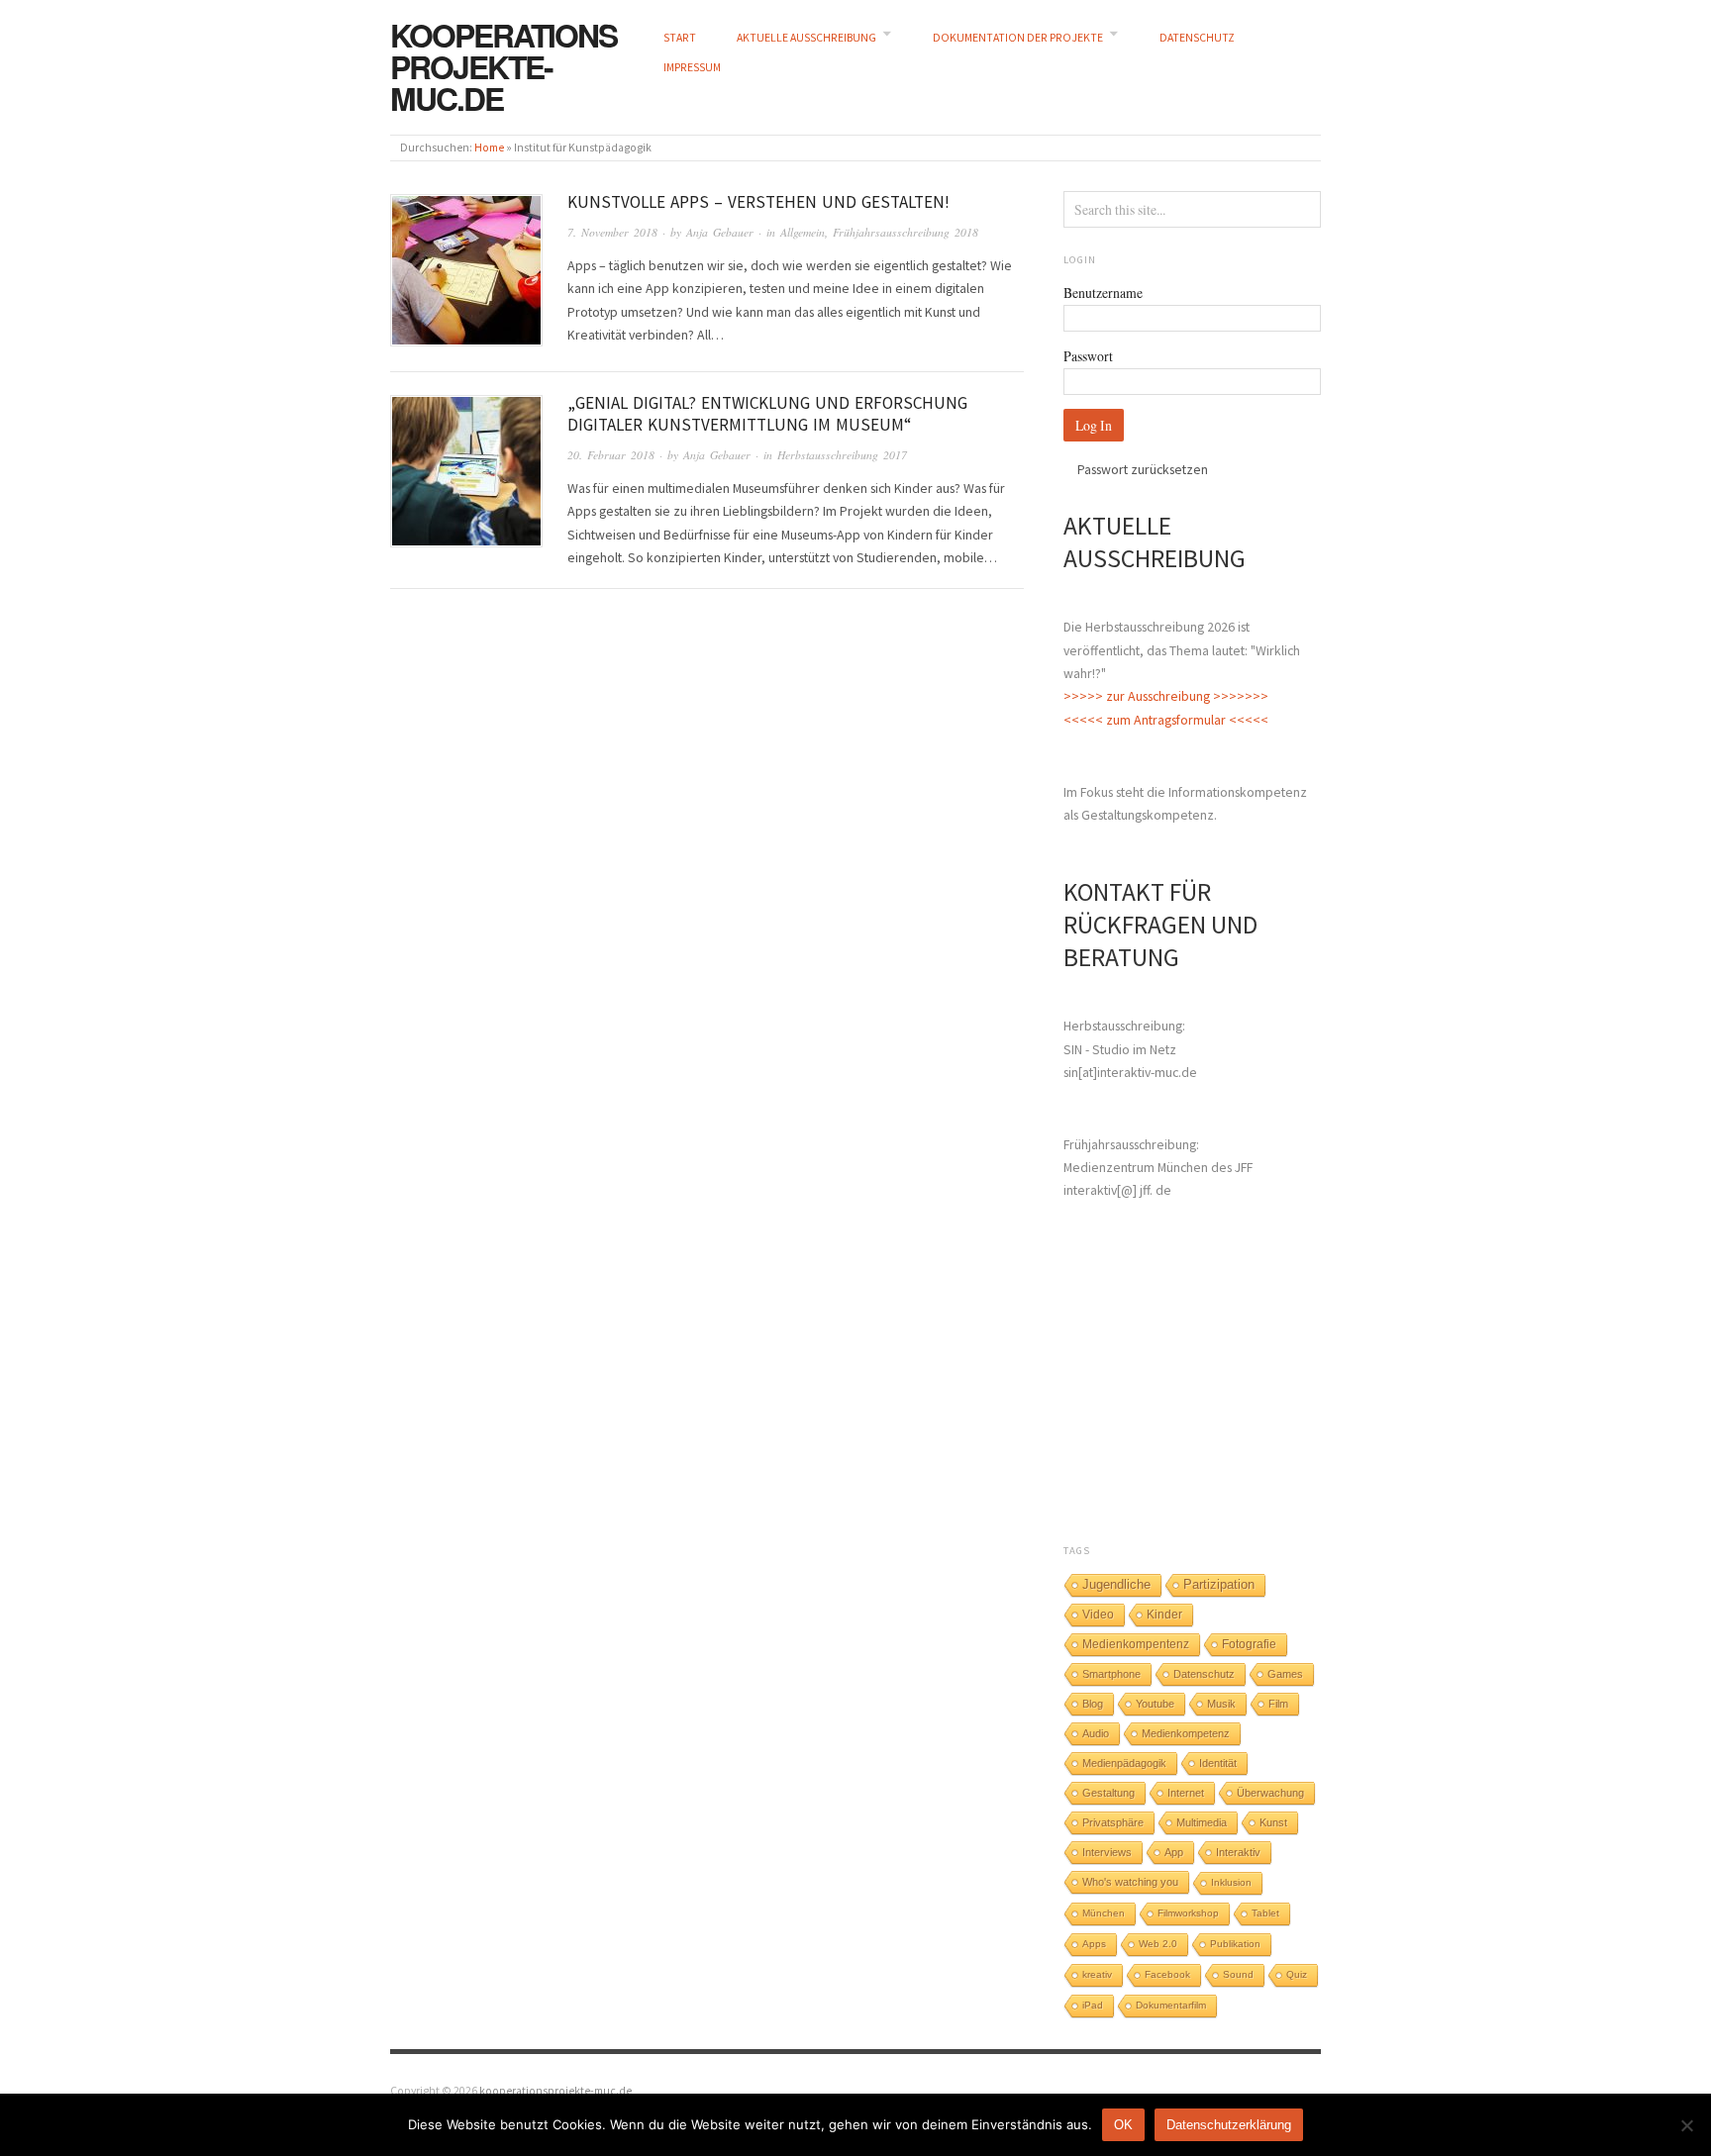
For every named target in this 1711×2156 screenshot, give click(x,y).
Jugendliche (1116, 1584)
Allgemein (803, 232)
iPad (1093, 2005)
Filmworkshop (1188, 1913)
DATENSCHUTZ (1197, 38)
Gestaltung (1108, 1793)
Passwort (1088, 356)
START (680, 38)
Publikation (1235, 1944)
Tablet (1265, 1913)
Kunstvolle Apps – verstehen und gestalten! (758, 202)
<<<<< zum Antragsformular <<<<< (1166, 720)
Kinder (1164, 1615)
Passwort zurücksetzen (1143, 469)
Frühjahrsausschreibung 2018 (906, 232)
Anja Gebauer (720, 232)
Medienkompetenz (1186, 1733)
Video (1098, 1615)
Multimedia (1202, 1822)
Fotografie (1249, 1644)
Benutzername (1103, 293)
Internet (1186, 1793)
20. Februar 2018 (611, 455)
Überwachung (1270, 1793)
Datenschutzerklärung (1229, 2125)
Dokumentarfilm (1171, 2005)
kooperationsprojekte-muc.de (503, 66)
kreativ (1097, 1974)
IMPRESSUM (692, 67)
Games (1285, 1674)
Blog (1093, 1704)
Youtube (1155, 1704)
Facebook (1167, 1974)
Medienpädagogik (1124, 1763)
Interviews (1107, 1852)
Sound (1238, 1974)
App (1174, 1852)
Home (489, 147)
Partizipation (1219, 1585)
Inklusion (1231, 1882)
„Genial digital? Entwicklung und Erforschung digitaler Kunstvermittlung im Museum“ (767, 414)
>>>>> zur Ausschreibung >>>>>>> (1166, 696)
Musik (1221, 1704)
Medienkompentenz (1136, 1644)
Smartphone (1111, 1674)
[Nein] (1686, 2125)
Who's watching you (1130, 1882)
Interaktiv (1238, 1852)
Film (1278, 1704)
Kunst (1273, 1822)
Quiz (1297, 1974)
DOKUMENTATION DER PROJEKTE (1018, 38)
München (1104, 1913)
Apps (1094, 1944)
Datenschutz (1204, 1674)
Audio (1096, 1733)
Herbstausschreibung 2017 (842, 455)
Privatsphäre (1113, 1822)
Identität (1218, 1763)
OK (1123, 2125)
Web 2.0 (1158, 1944)
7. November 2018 (612, 232)
